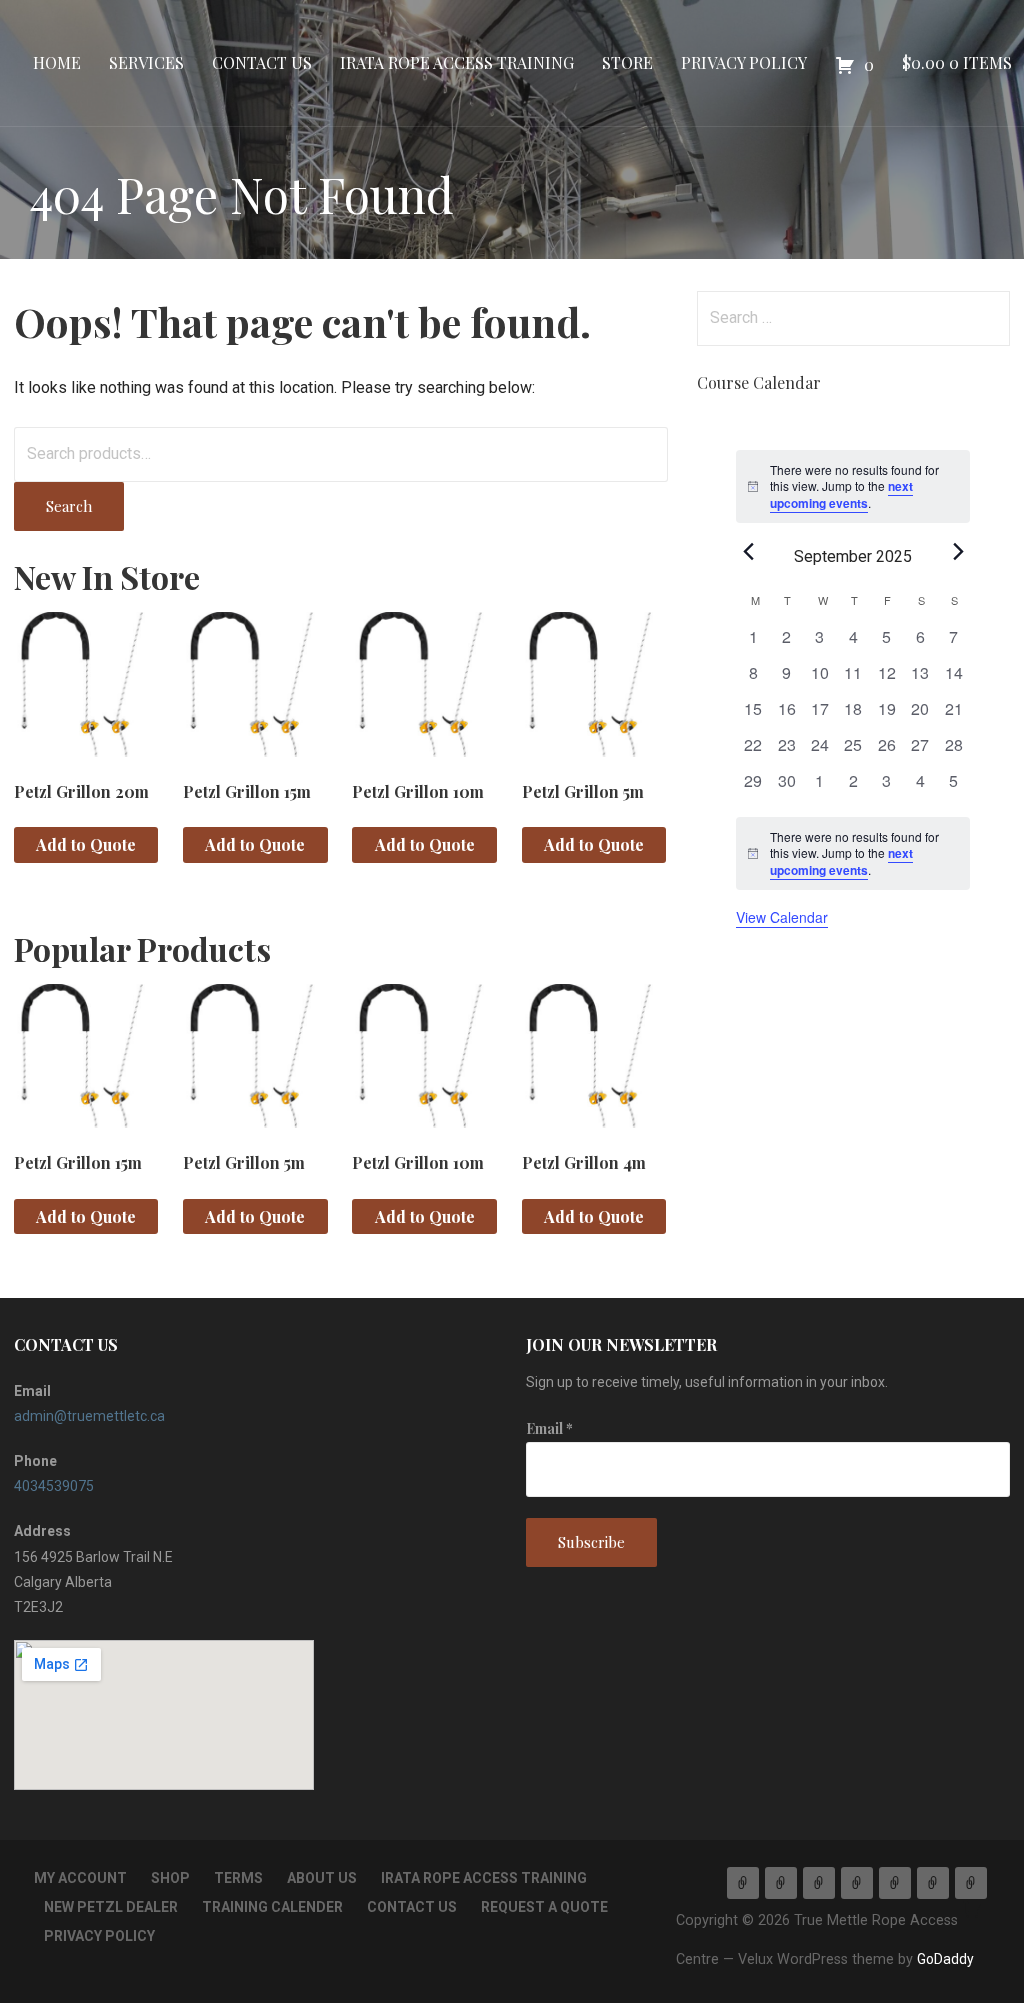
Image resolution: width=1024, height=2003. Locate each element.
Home (57, 62)
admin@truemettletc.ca (89, 1416)
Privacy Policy (744, 62)
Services (146, 62)
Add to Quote (86, 844)
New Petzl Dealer (111, 1907)
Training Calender (272, 1907)
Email (549, 1428)
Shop (170, 1878)
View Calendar (782, 917)
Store (627, 62)
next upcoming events (841, 494)
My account (80, 1878)
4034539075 (54, 1486)
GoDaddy (945, 1959)
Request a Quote (544, 1907)
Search (69, 506)
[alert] (853, 854)
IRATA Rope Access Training (457, 62)
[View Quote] (971, 1883)
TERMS (238, 1878)
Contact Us (262, 62)
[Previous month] (748, 551)
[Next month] (958, 551)
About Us (322, 1878)
